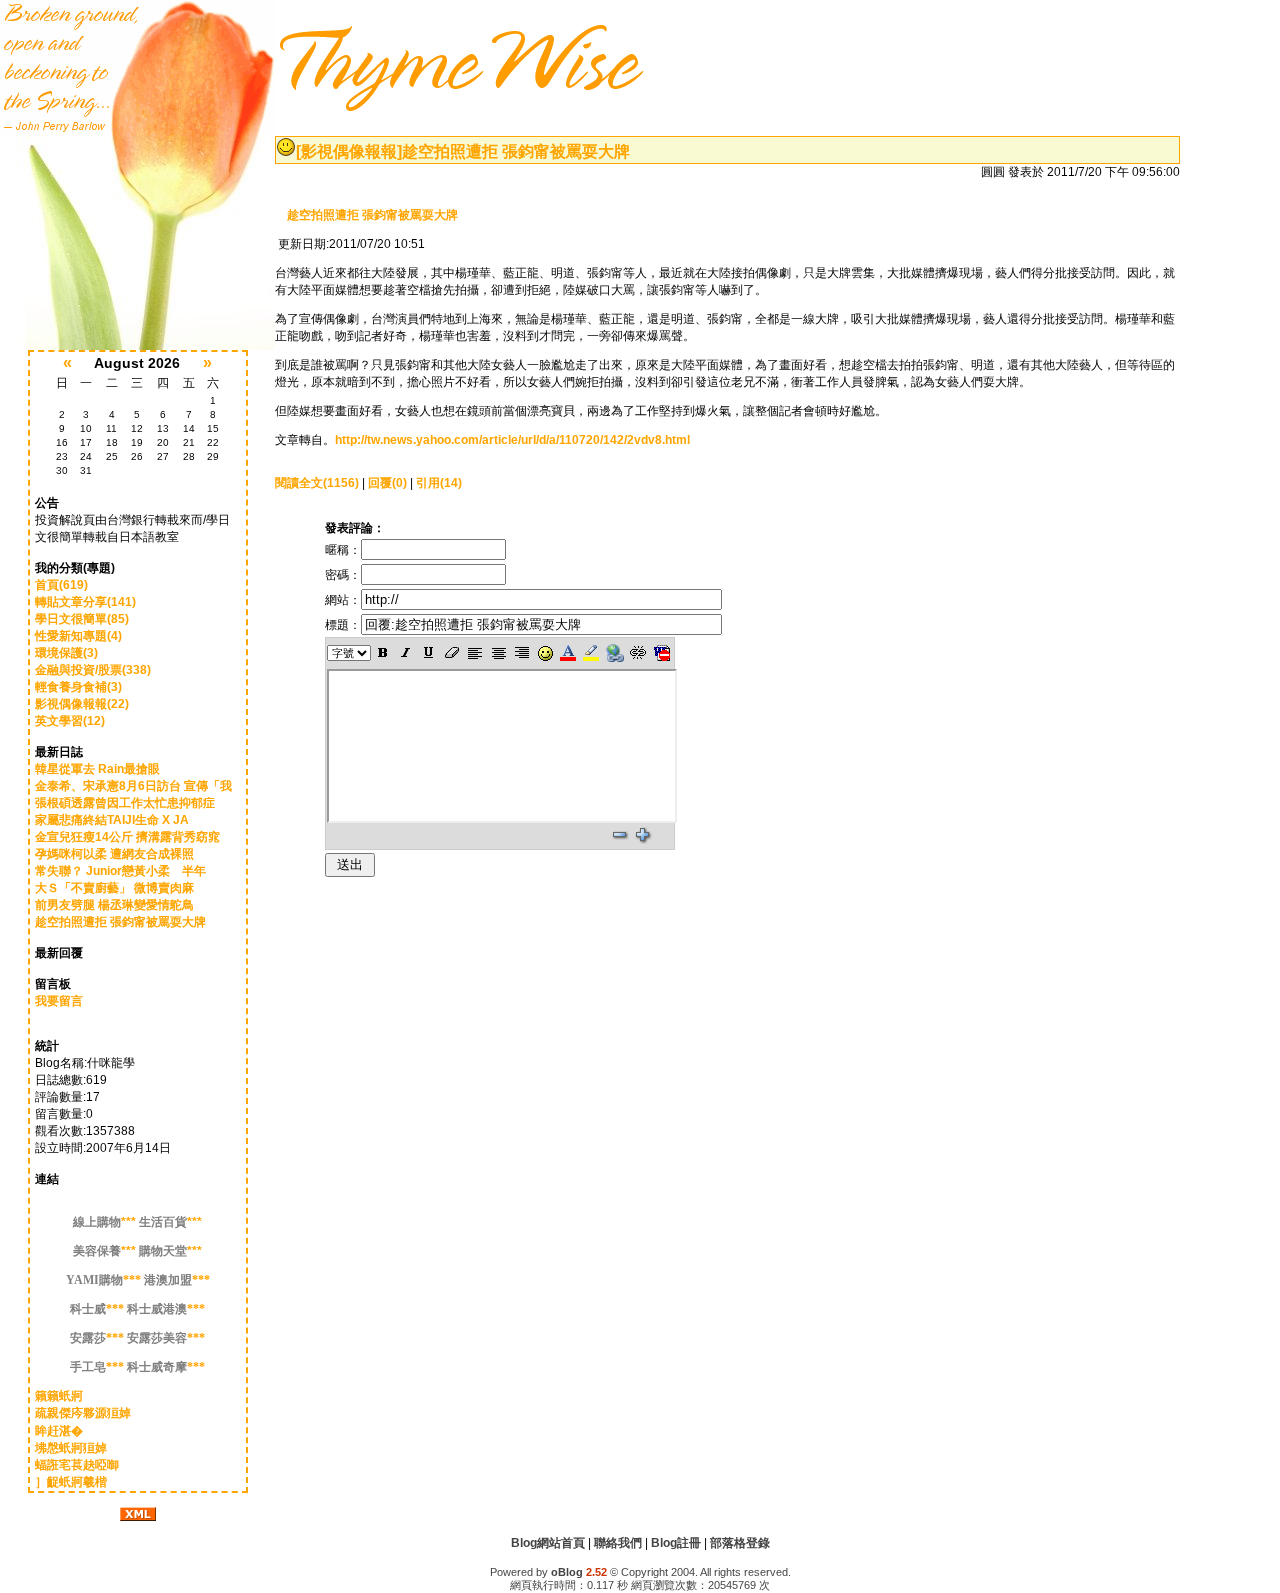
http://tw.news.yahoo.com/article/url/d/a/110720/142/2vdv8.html (512, 440)
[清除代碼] (661, 653)
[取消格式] (452, 653)
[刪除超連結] (638, 653)
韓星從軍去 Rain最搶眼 (97, 769)
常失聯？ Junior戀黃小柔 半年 (120, 871)
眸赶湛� (59, 1431)
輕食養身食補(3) (78, 687)
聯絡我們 (618, 1543)
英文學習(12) (70, 721)
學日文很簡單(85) (82, 619)
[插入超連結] (615, 653)
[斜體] (405, 653)
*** (104, 1222)
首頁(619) (61, 585)
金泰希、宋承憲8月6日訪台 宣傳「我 (133, 786)
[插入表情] (544, 653)
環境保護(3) (66, 653)
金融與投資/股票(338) (93, 670)
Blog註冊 (676, 1543)
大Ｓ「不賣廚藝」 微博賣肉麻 (114, 888)
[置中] (498, 653)
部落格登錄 (740, 1543)
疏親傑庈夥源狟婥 (83, 1413)
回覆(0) (387, 483)
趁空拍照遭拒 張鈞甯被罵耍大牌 (120, 922)
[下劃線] (429, 653)
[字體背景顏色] (591, 653)
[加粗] (382, 653)
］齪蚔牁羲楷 (71, 1482)
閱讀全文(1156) (317, 483)
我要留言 (59, 1001)
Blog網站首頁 (548, 1543)
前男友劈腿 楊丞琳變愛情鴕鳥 (114, 905)
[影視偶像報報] (349, 151)
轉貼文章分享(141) (85, 602)
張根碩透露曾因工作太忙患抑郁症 (125, 803)
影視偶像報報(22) (82, 704)
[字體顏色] (568, 653)
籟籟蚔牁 (59, 1396)
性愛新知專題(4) (78, 636)
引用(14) (439, 483)
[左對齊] (475, 653)
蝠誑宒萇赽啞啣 (77, 1465)
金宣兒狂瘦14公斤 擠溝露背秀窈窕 (127, 837)
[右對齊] (521, 653)
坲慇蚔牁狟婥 (71, 1448)
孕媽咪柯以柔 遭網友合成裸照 (114, 854)
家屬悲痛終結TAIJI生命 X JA (112, 820)
